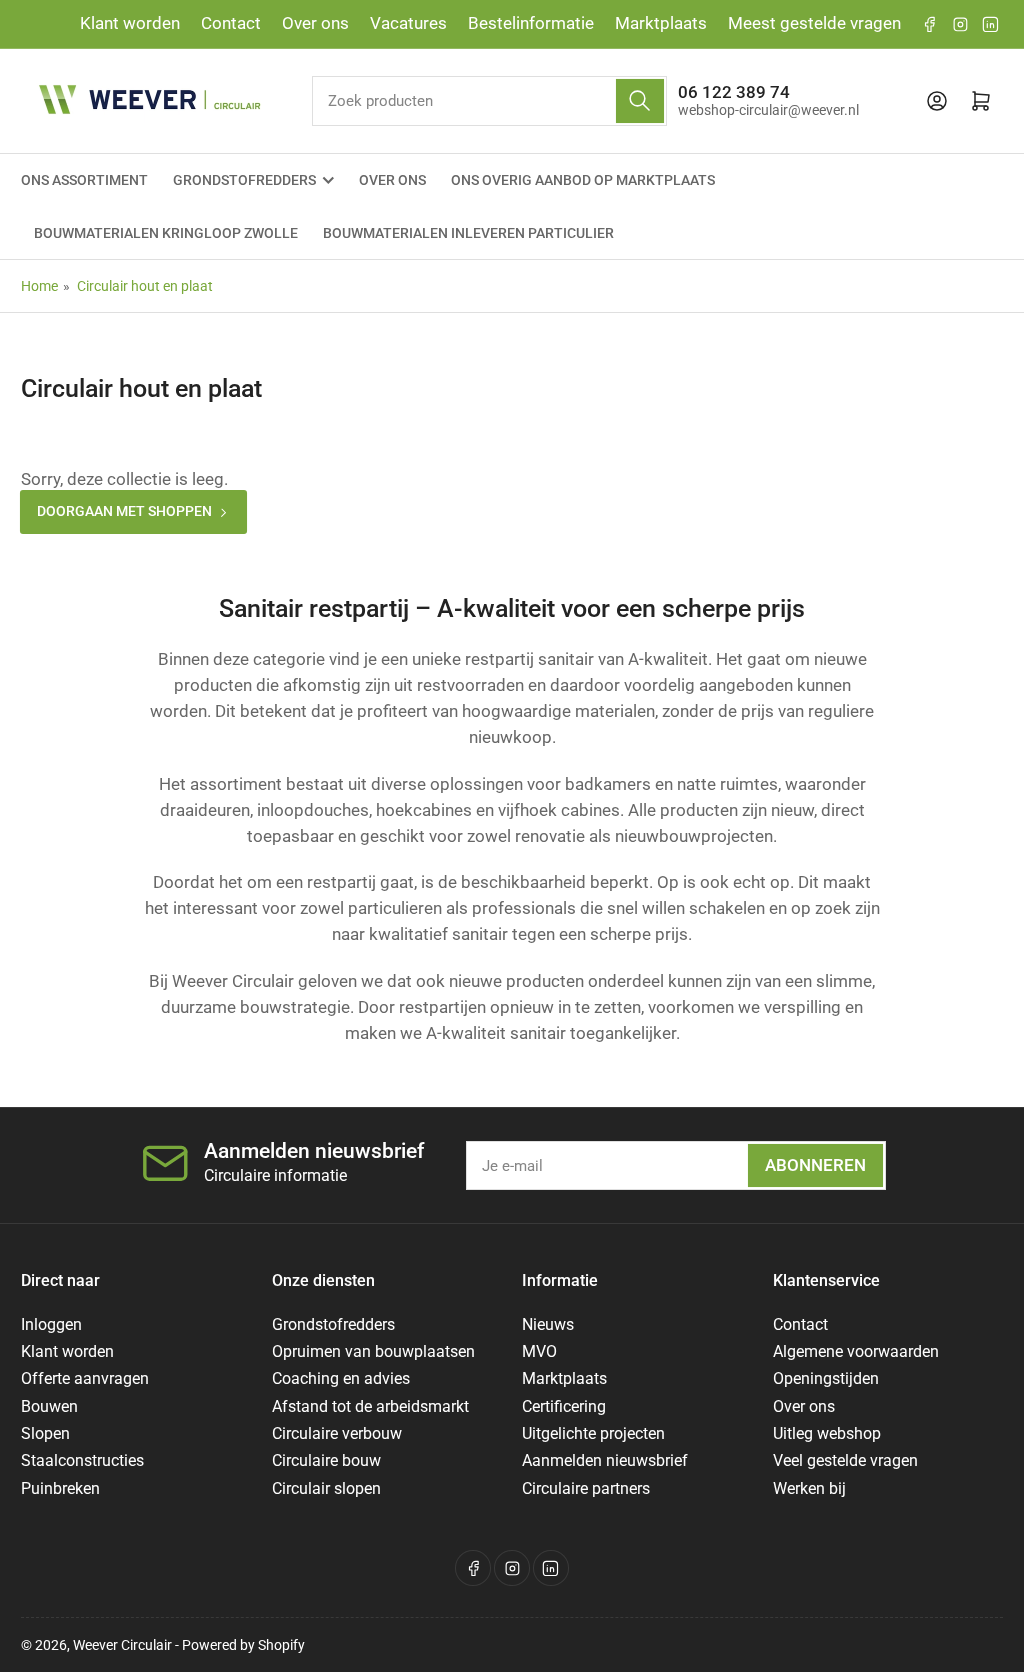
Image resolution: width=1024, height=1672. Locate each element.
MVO (539, 1351)
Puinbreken (60, 1488)
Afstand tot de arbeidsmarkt (370, 1406)
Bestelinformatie (531, 23)
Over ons (315, 23)
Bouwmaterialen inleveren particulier (468, 233)
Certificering (564, 1406)
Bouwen (49, 1406)
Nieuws (548, 1324)
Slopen (45, 1433)
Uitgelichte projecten (593, 1433)
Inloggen (51, 1324)
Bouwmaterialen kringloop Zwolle (166, 233)
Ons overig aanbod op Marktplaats (583, 180)
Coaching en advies (341, 1378)
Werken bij (809, 1488)
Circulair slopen (326, 1488)
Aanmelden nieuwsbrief (605, 1460)
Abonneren (815, 1165)
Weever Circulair (122, 1645)
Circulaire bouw (326, 1460)
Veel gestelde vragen (845, 1460)
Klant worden (130, 23)
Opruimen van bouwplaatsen (373, 1351)
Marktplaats (661, 23)
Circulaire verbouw (337, 1433)
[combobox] (489, 100)
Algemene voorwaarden (856, 1351)
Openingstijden (826, 1378)
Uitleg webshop (827, 1433)
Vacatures (408, 23)
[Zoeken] (640, 100)
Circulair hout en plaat (145, 286)
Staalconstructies (82, 1460)
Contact (231, 23)
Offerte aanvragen (85, 1378)
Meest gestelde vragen (814, 23)
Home (39, 286)
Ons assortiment (84, 180)
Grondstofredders (244, 180)
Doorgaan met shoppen (124, 511)
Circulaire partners (586, 1488)
